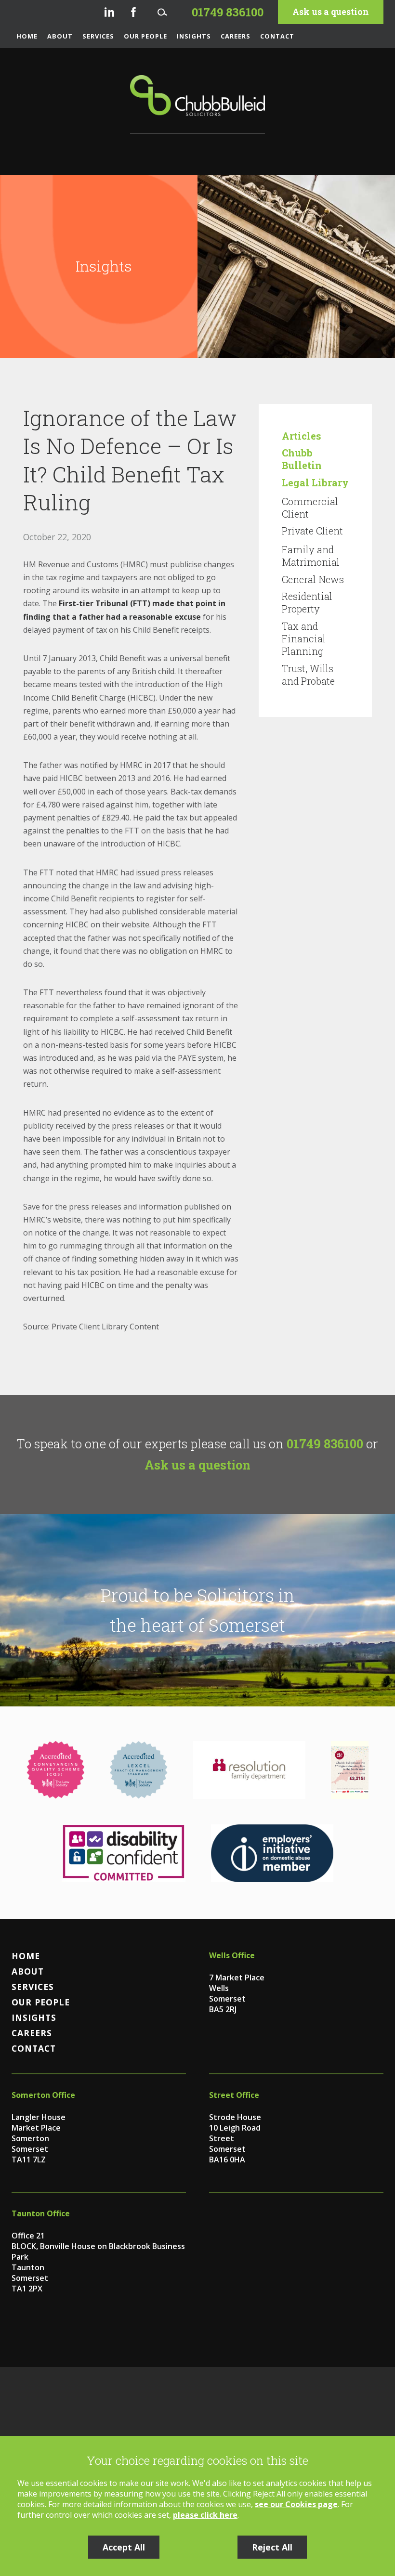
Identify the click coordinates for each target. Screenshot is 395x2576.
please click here (205, 2515)
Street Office (234, 2095)
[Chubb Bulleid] (197, 104)
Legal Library (315, 482)
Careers (236, 36)
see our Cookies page (296, 2504)
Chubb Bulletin (302, 459)
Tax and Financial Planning (304, 638)
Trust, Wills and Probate (308, 675)
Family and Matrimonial (311, 556)
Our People (145, 36)
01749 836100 (325, 1444)
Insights (194, 36)
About (60, 36)
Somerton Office (43, 2095)
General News (313, 579)
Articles (302, 436)
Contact (277, 36)
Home (27, 36)
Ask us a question (331, 12)
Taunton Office (41, 2213)
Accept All (124, 2547)
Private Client (312, 531)
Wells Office (232, 1955)
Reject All (272, 2547)
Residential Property (307, 602)
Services (98, 36)
